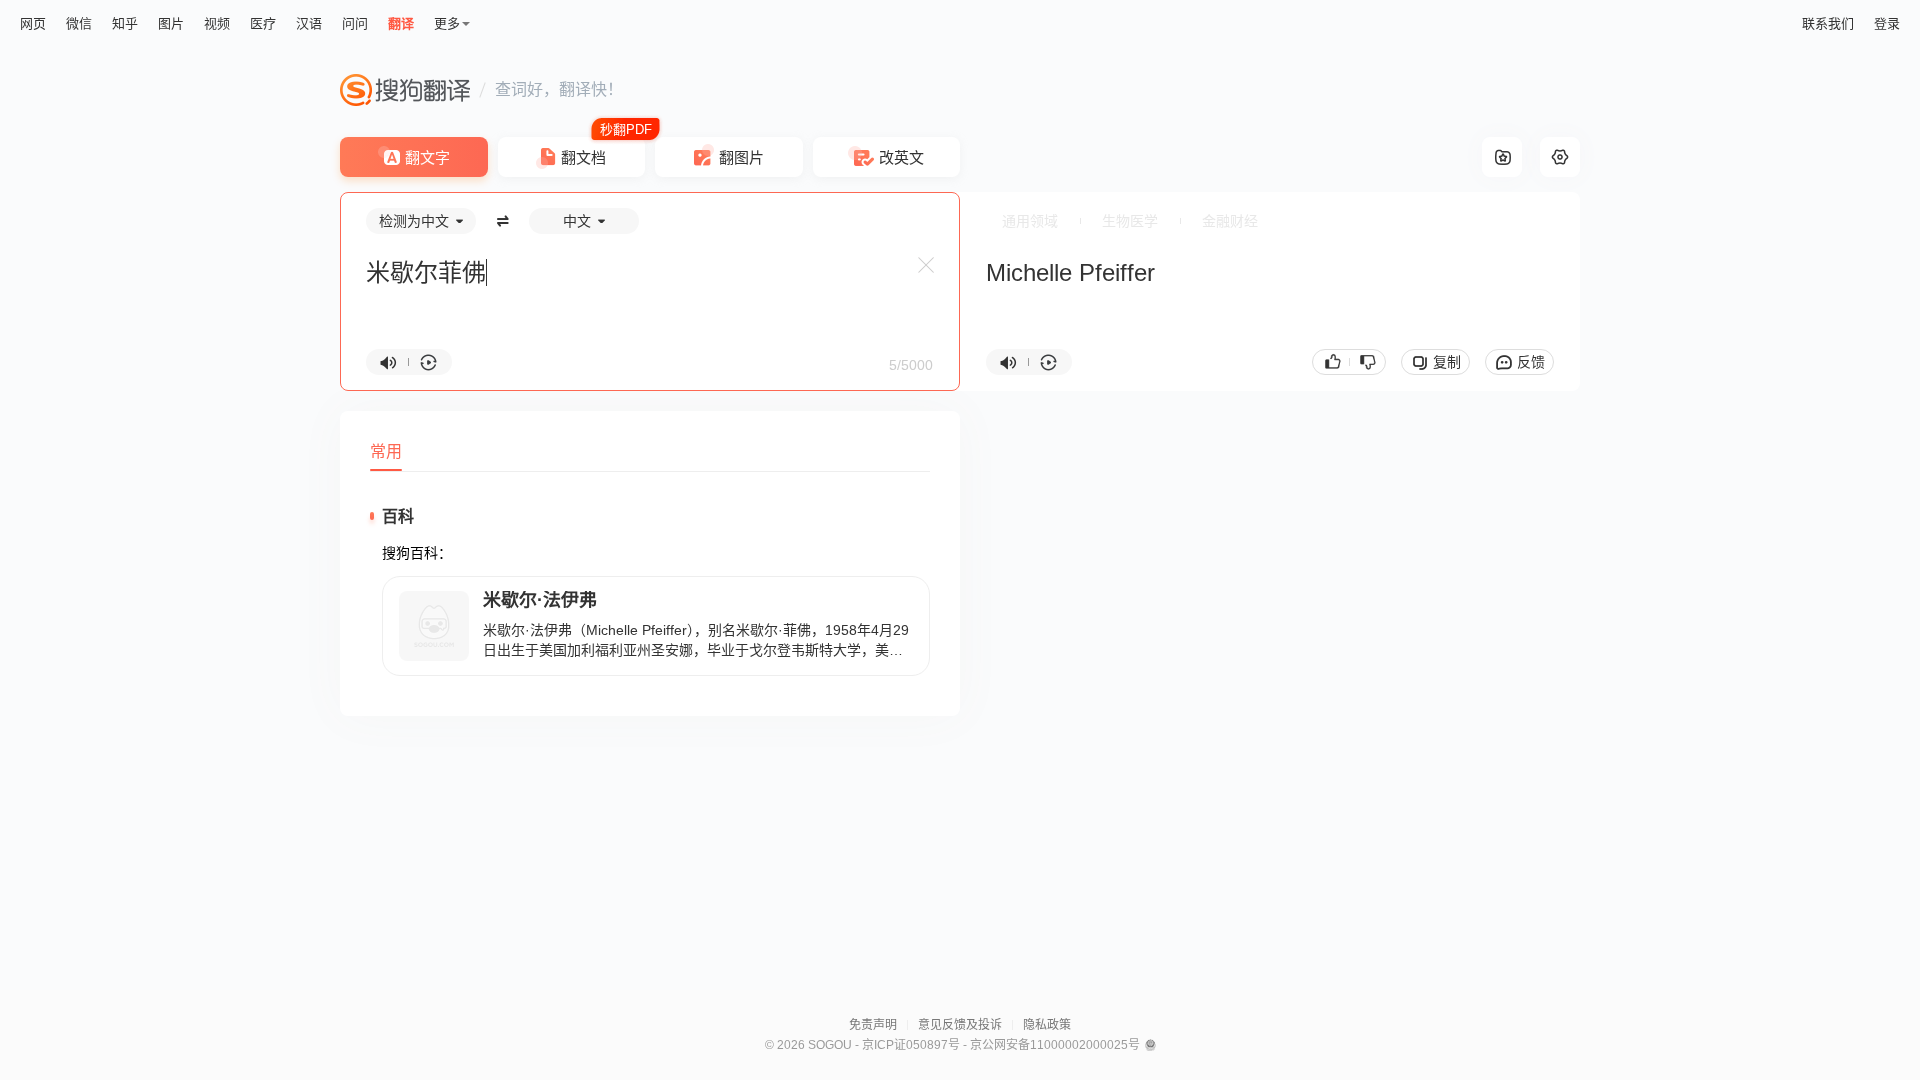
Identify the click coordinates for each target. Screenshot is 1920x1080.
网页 (33, 23)
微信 (79, 23)
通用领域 (1030, 221)
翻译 (401, 23)
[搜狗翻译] (405, 90)
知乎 (125, 23)
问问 (355, 23)
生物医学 (1130, 221)
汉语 (309, 23)
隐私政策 (1047, 1025)
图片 (171, 23)
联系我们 (1828, 23)
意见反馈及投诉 (960, 1025)
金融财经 (1230, 221)
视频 (217, 23)
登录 (1887, 23)
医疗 (263, 23)
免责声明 (873, 1025)
